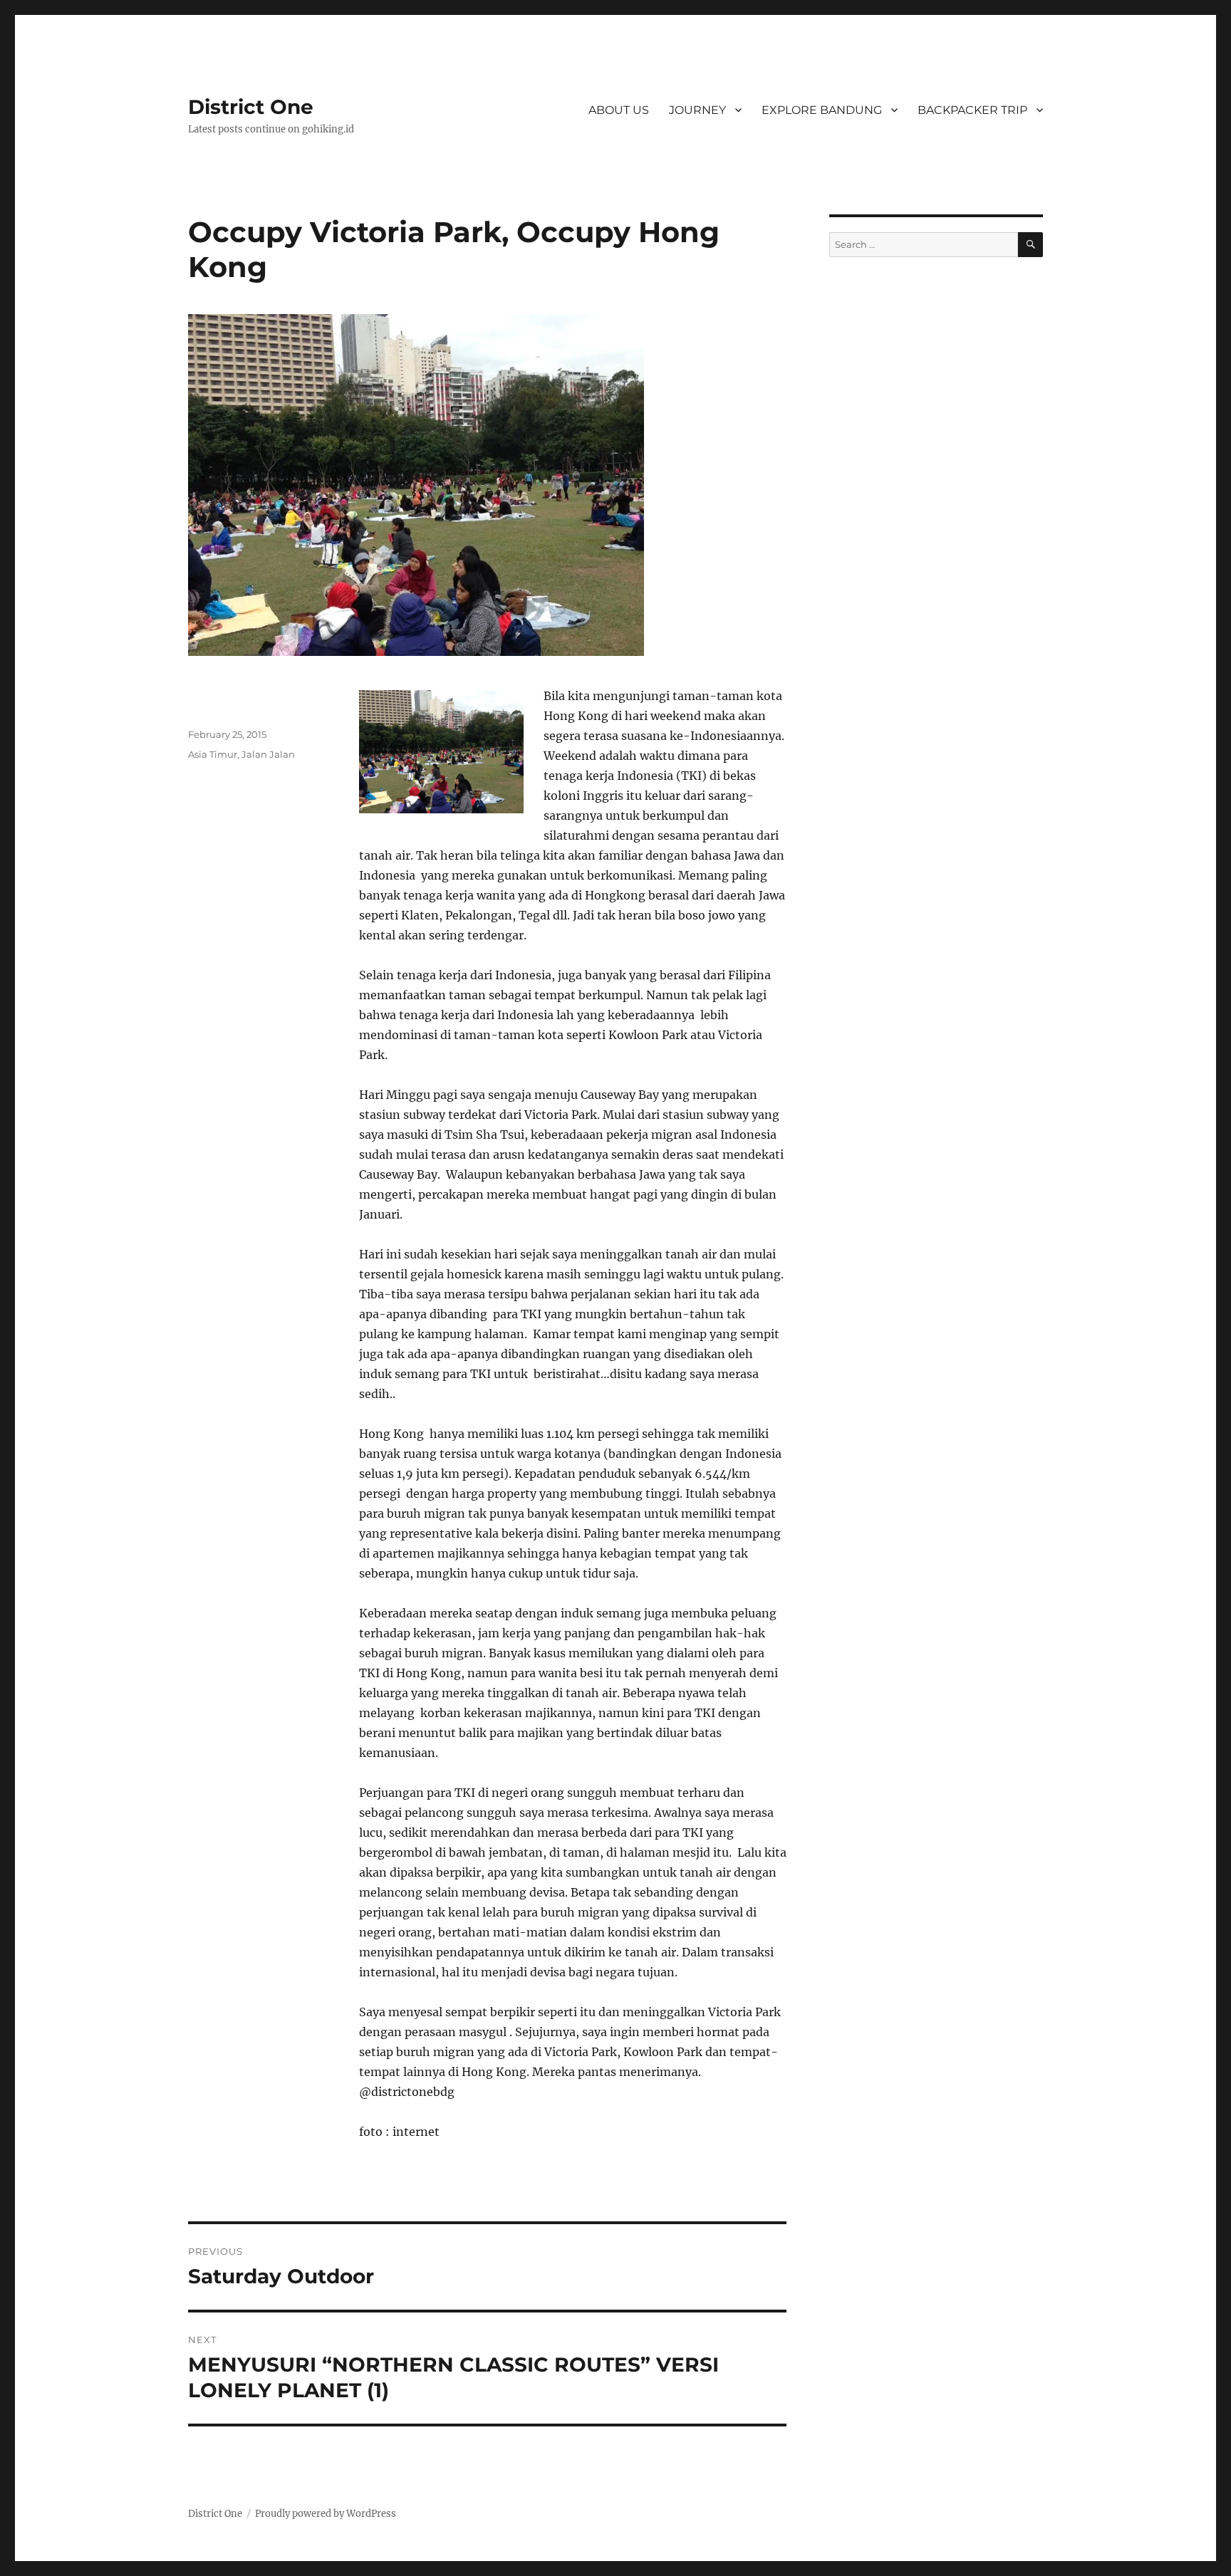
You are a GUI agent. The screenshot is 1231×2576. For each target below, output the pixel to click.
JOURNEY (697, 110)
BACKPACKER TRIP (972, 110)
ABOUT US (619, 110)
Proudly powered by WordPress (326, 2514)
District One (251, 107)
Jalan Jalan (268, 754)
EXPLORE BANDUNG (822, 110)
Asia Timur (213, 754)
